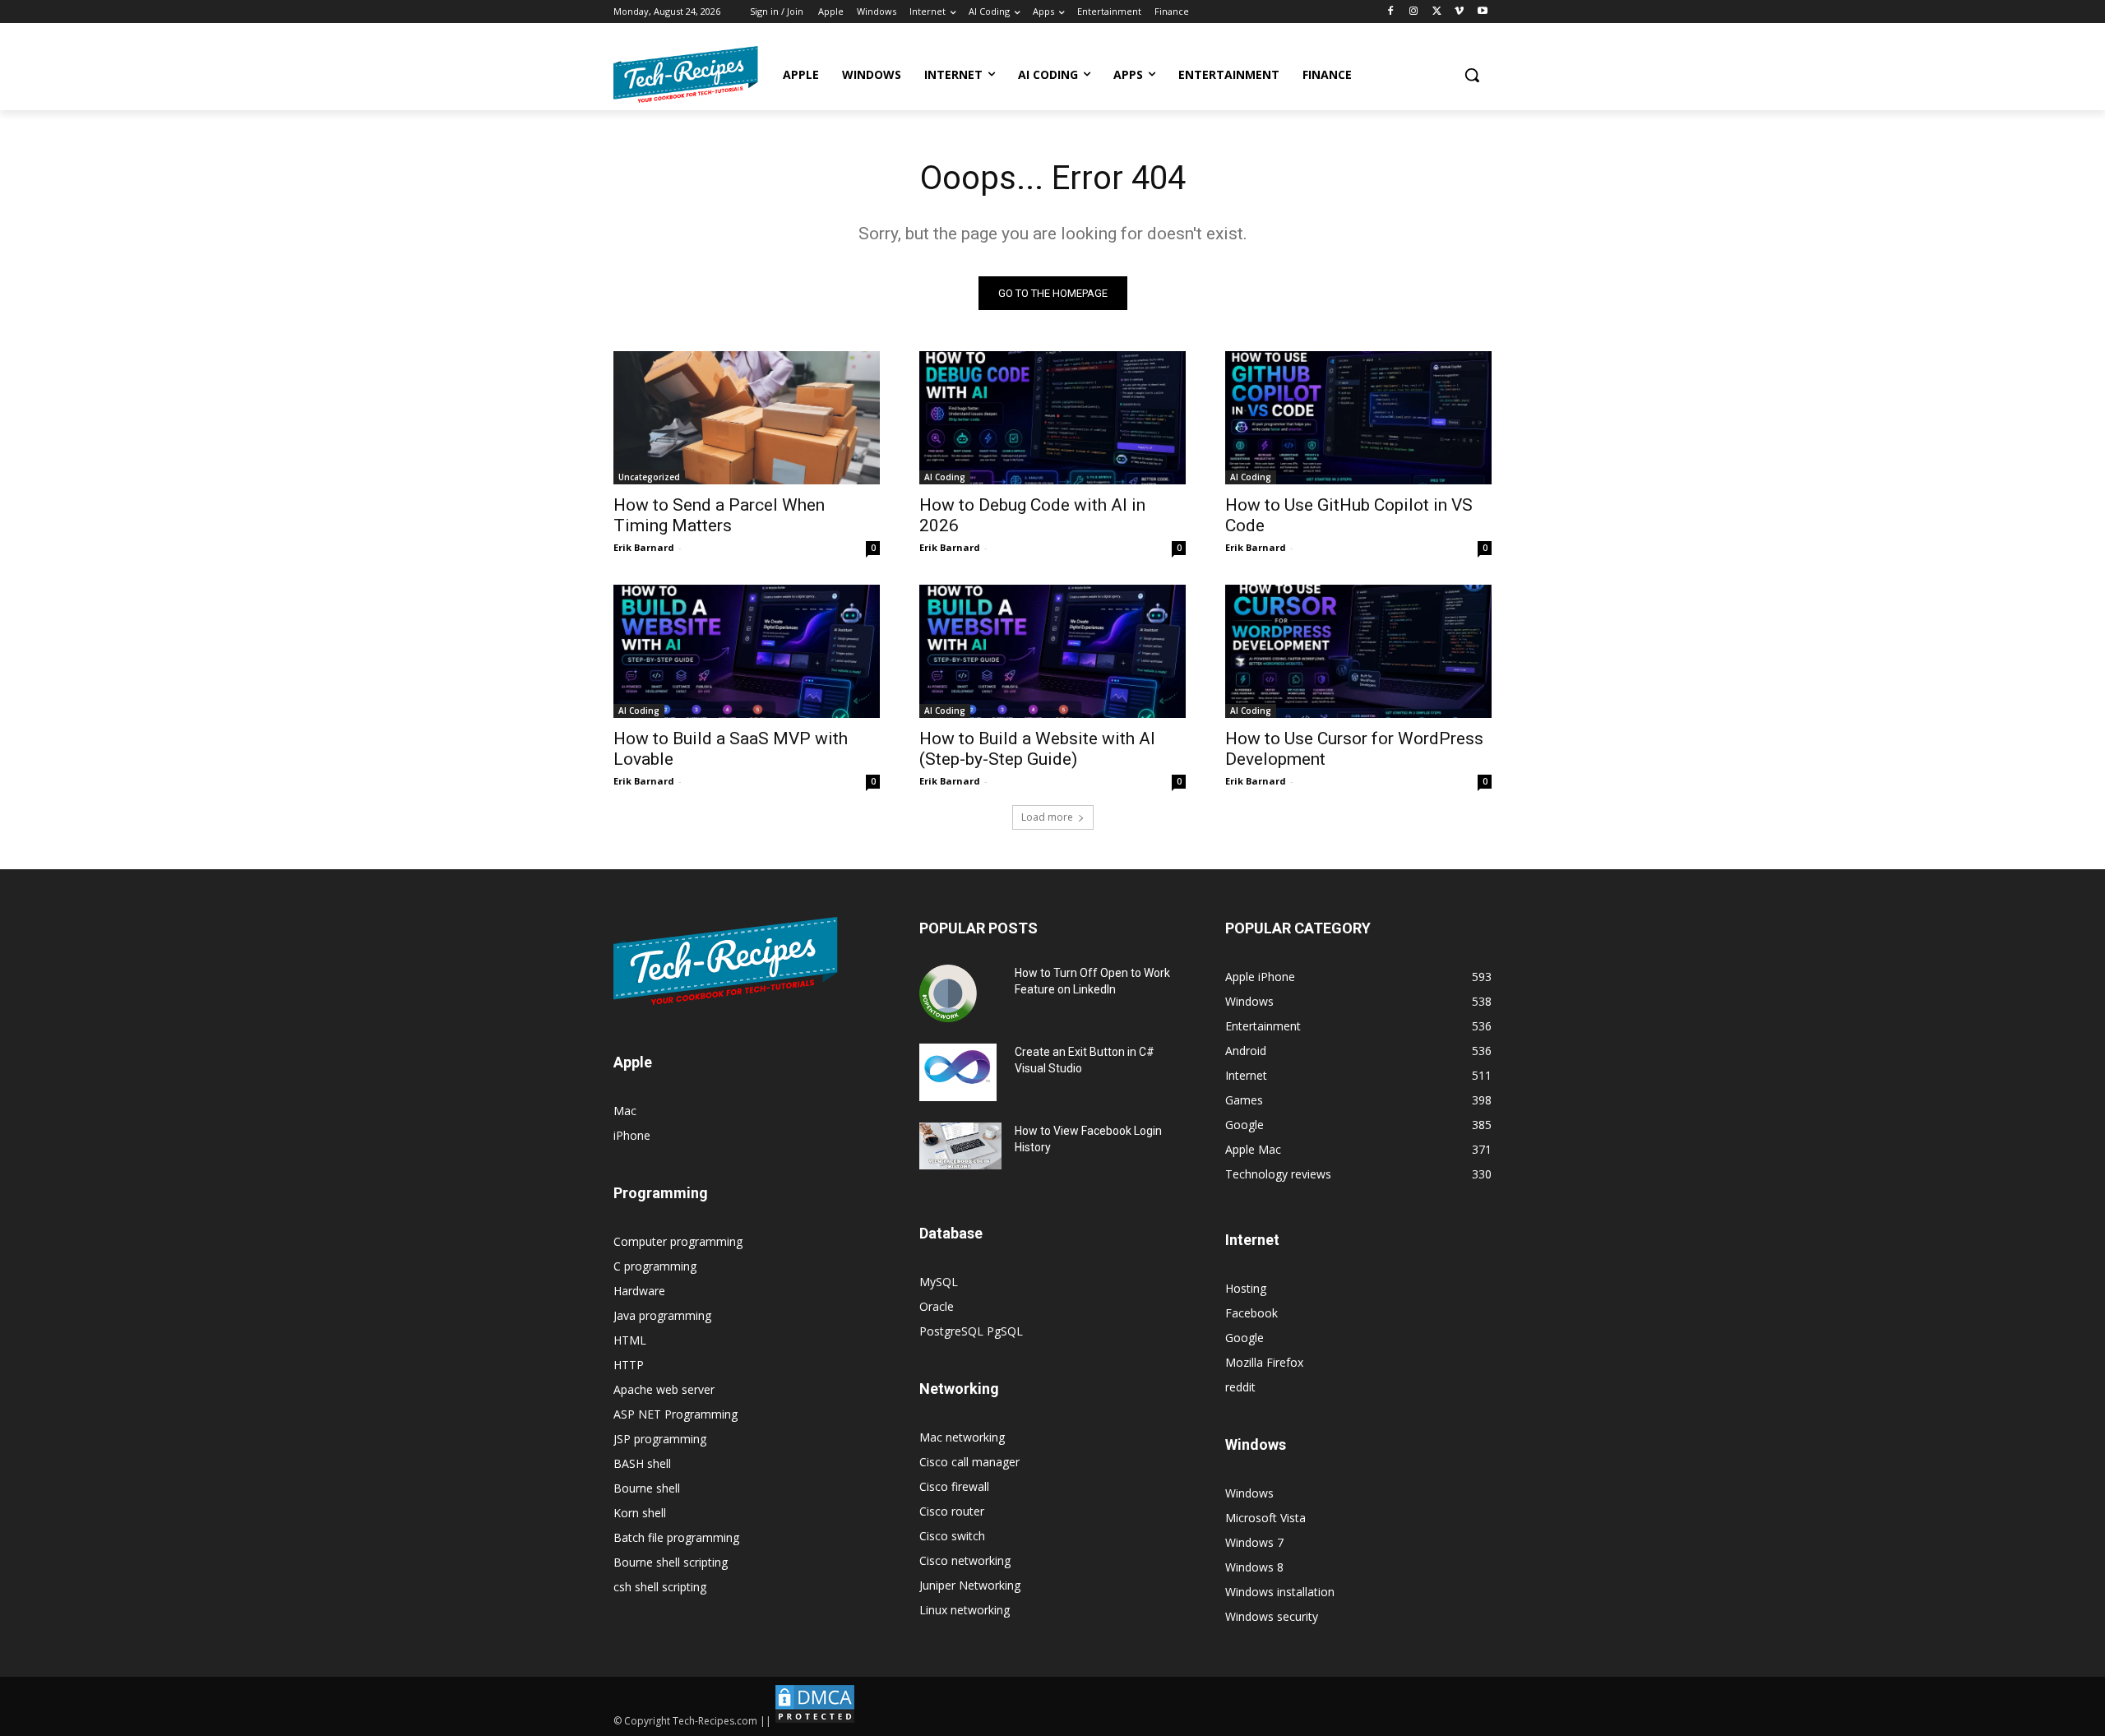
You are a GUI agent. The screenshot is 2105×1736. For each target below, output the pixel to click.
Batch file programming (676, 1537)
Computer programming (678, 1241)
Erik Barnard (644, 547)
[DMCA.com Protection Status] (815, 1721)
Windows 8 (1254, 1567)
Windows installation (1280, 1592)
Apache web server (664, 1389)
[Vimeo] (1459, 12)
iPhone (632, 1135)
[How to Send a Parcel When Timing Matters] (747, 418)
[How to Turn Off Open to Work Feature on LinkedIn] (948, 993)
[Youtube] (1482, 12)
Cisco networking (965, 1560)
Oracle (937, 1306)
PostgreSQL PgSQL (971, 1331)
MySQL (939, 1282)
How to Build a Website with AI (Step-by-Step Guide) (1037, 749)
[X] (1437, 12)
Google (1244, 1338)
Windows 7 (1254, 1542)
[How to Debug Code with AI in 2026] (1052, 418)
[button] (1472, 75)
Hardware (639, 1291)
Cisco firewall (954, 1486)
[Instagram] (1414, 12)
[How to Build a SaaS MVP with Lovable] (747, 651)
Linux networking (965, 1610)
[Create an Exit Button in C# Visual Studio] (958, 1072)
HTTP (629, 1365)
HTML (630, 1340)
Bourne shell (647, 1488)
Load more (1047, 817)
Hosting (1246, 1288)
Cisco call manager (969, 1462)
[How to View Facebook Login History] (960, 1146)
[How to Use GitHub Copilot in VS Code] (1358, 418)
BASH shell (642, 1463)
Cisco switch (952, 1536)
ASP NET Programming (675, 1414)
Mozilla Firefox (1264, 1362)
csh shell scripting (660, 1587)
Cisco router (952, 1511)
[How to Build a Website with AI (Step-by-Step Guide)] (1052, 651)
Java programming (662, 1315)
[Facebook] (1391, 12)
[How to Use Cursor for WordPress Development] (1358, 651)
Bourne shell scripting (671, 1562)
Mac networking (962, 1437)
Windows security (1272, 1616)
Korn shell (640, 1513)
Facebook (1251, 1313)
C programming (655, 1266)
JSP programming (660, 1439)
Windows (1249, 1493)
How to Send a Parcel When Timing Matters (719, 515)
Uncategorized (649, 477)
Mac (625, 1111)
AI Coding (945, 477)
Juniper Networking (970, 1585)
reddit (1240, 1387)
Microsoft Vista (1265, 1518)
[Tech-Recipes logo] (686, 74)
